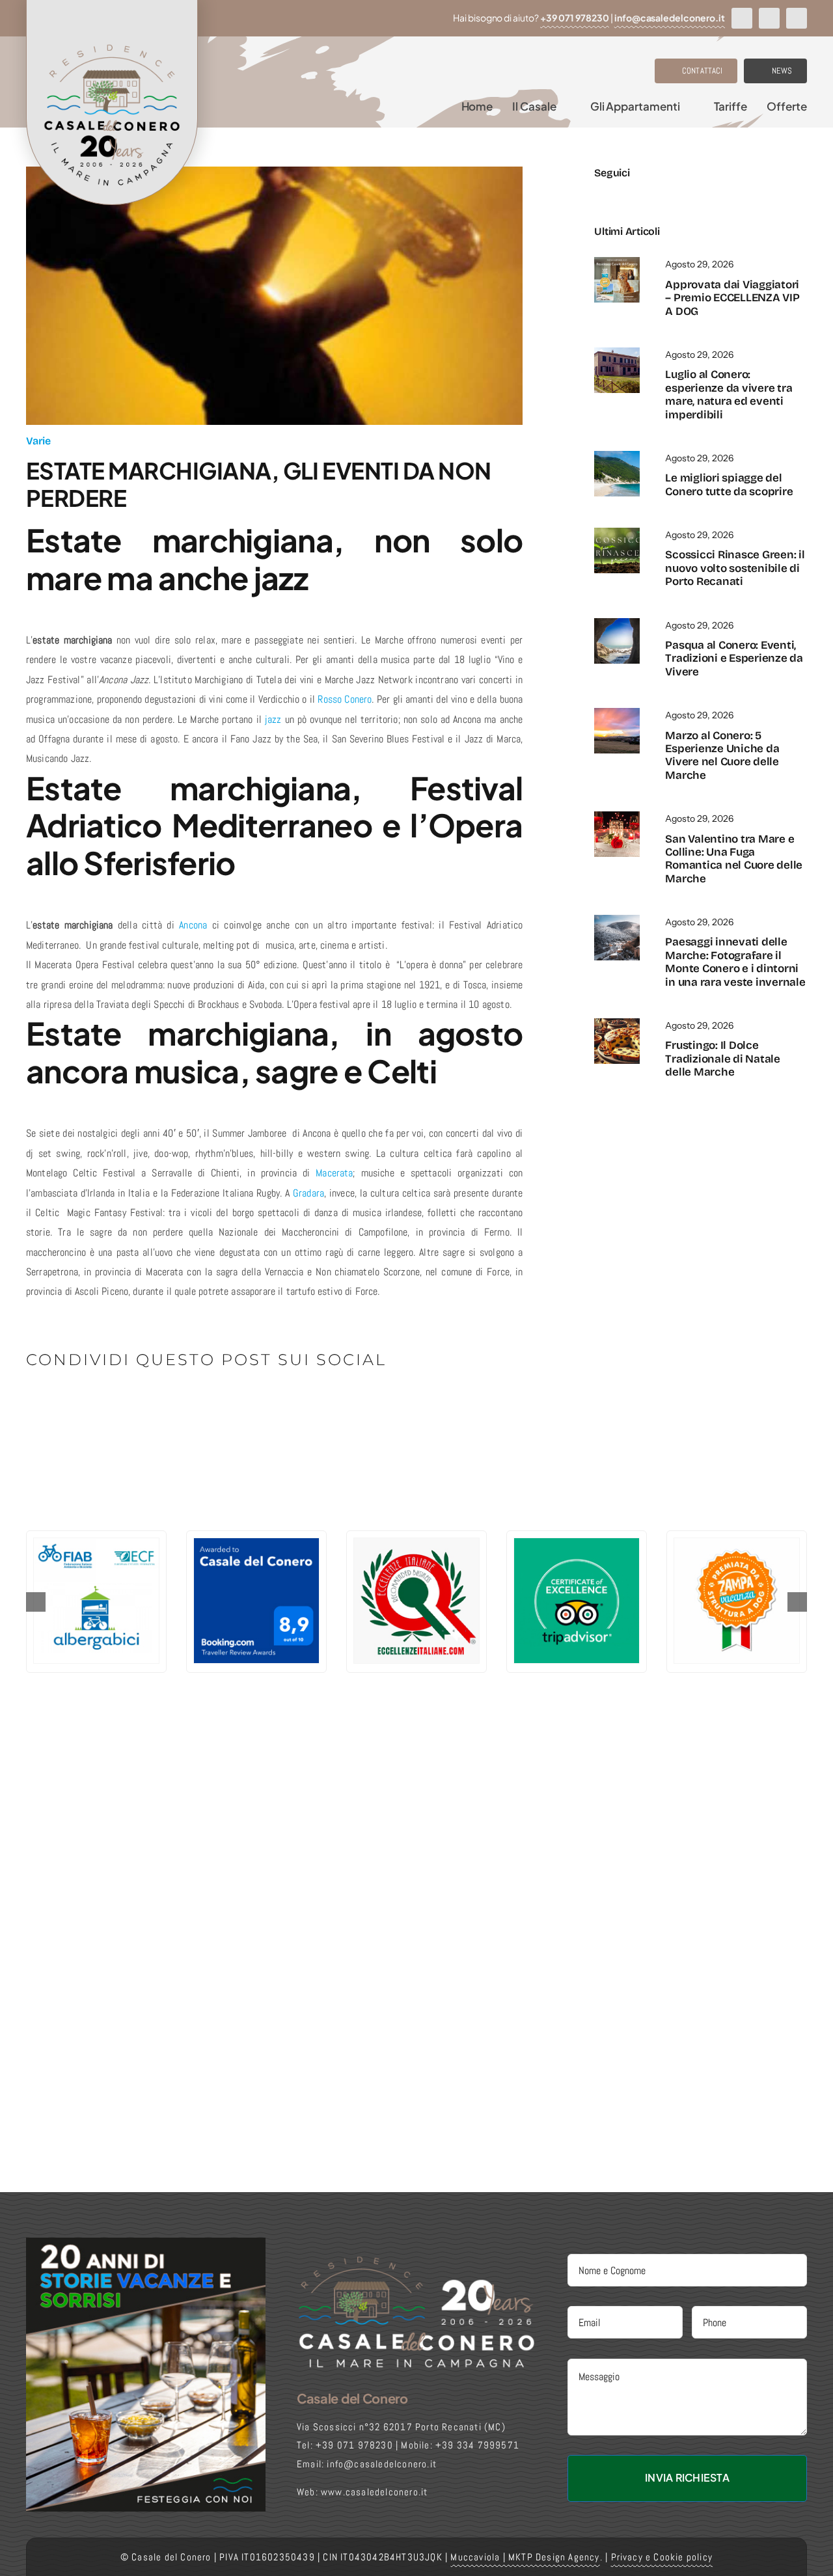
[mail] (663, 194)
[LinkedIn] (102, 1405)
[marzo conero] (617, 713)
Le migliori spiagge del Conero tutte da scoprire (729, 484)
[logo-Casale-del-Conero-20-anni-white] (416, 2259)
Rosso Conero (345, 699)
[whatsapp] (797, 18)
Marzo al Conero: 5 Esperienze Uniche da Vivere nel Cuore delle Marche (722, 755)
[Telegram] (145, 1405)
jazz (273, 719)
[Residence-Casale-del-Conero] (617, 262)
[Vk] (210, 1405)
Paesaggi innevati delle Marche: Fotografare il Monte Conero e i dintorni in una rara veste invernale (735, 962)
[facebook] (742, 18)
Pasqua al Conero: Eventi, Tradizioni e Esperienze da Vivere (734, 658)
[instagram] (769, 18)
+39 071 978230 (575, 18)
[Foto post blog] (617, 1023)
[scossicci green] (617, 533)
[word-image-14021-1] (617, 456)
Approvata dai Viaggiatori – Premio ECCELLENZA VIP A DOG (732, 298)
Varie (38, 441)
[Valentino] (617, 816)
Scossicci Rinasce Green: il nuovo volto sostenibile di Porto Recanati (735, 568)
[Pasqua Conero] (617, 623)
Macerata (334, 1173)
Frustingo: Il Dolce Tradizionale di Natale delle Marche (722, 1059)
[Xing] (231, 1405)
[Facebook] (37, 1405)
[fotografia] (617, 920)
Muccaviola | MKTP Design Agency (525, 2557)
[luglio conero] (617, 352)
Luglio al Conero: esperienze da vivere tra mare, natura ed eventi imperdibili (729, 394)
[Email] (253, 1405)
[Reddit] (80, 1405)
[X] (58, 1405)
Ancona (193, 925)
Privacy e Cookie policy (662, 2557)
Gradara (308, 1193)
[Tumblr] (166, 1405)
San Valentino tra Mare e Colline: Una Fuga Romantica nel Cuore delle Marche (734, 859)
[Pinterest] (188, 1405)
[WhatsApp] (123, 1405)
